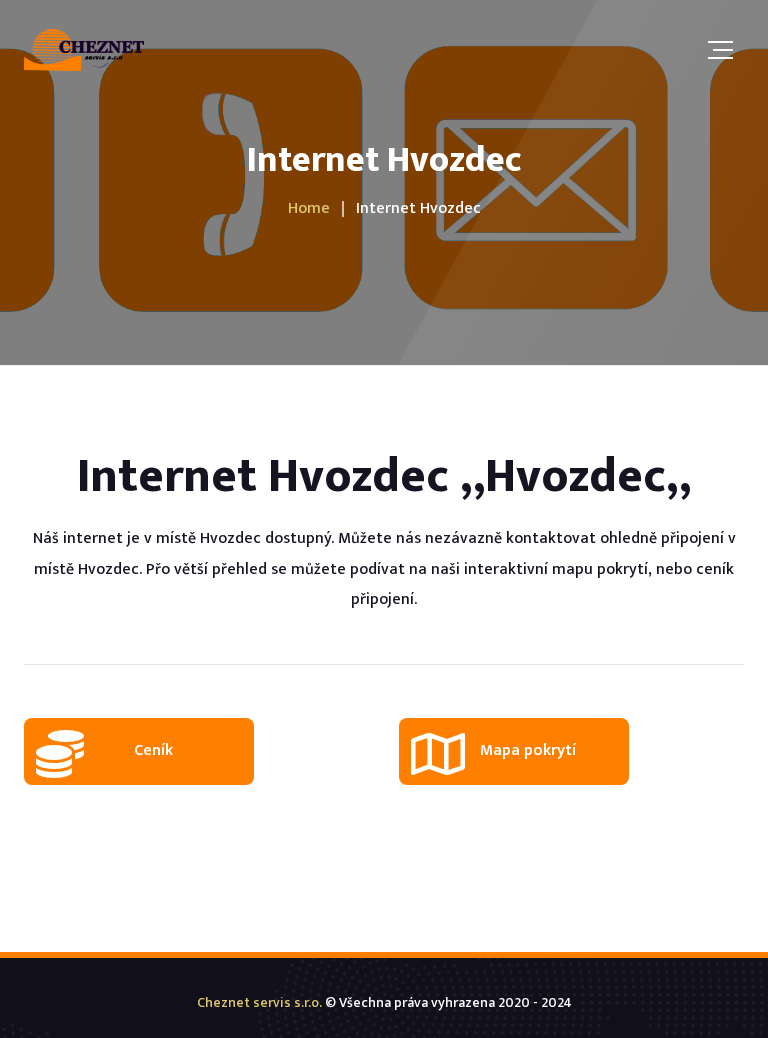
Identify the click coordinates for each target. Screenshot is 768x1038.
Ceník (153, 750)
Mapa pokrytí (528, 750)
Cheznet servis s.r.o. (259, 1002)
